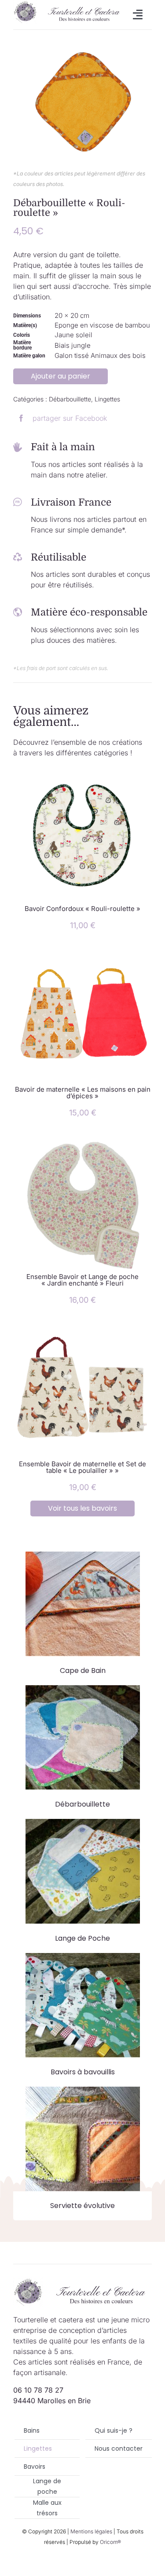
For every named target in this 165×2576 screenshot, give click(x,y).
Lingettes (107, 399)
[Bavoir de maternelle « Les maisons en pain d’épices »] (82, 953)
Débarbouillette (70, 399)
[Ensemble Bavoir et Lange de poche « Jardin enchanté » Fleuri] (82, 1140)
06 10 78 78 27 (38, 2390)
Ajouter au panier (60, 376)
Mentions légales (91, 2531)
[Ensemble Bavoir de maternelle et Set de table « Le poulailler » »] (82, 1327)
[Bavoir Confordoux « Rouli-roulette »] (82, 772)
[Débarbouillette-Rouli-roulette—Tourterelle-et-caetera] (82, 99)
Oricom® (110, 2542)
